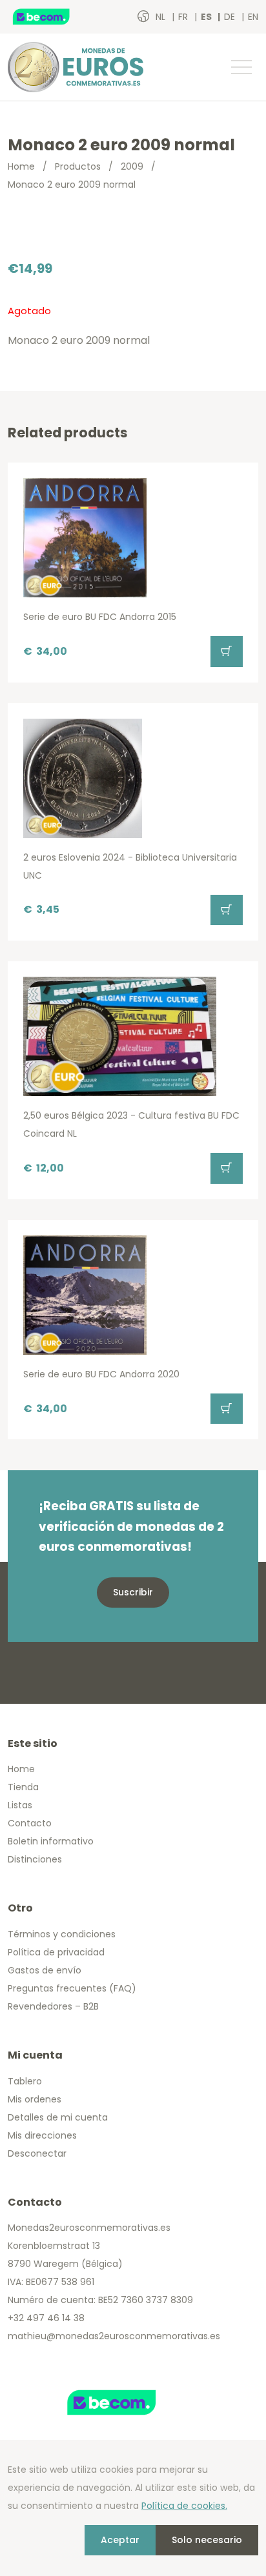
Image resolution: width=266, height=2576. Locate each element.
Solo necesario (207, 2540)
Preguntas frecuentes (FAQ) (72, 1988)
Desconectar (37, 2153)
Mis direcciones (42, 2135)
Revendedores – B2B (53, 2006)
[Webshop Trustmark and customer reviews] (55, 17)
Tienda (23, 1787)
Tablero (25, 2081)
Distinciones (35, 1859)
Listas (20, 1805)
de (231, 17)
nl (162, 17)
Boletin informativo (51, 1841)
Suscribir (133, 1592)
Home (21, 166)
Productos (78, 166)
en (253, 17)
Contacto (30, 1823)
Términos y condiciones (62, 1934)
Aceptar (120, 2540)
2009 (132, 166)
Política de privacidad (56, 1952)
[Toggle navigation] (241, 67)
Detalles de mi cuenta (58, 2117)
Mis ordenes (35, 2099)
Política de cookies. (184, 2506)
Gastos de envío (45, 1970)
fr (184, 17)
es (207, 17)
